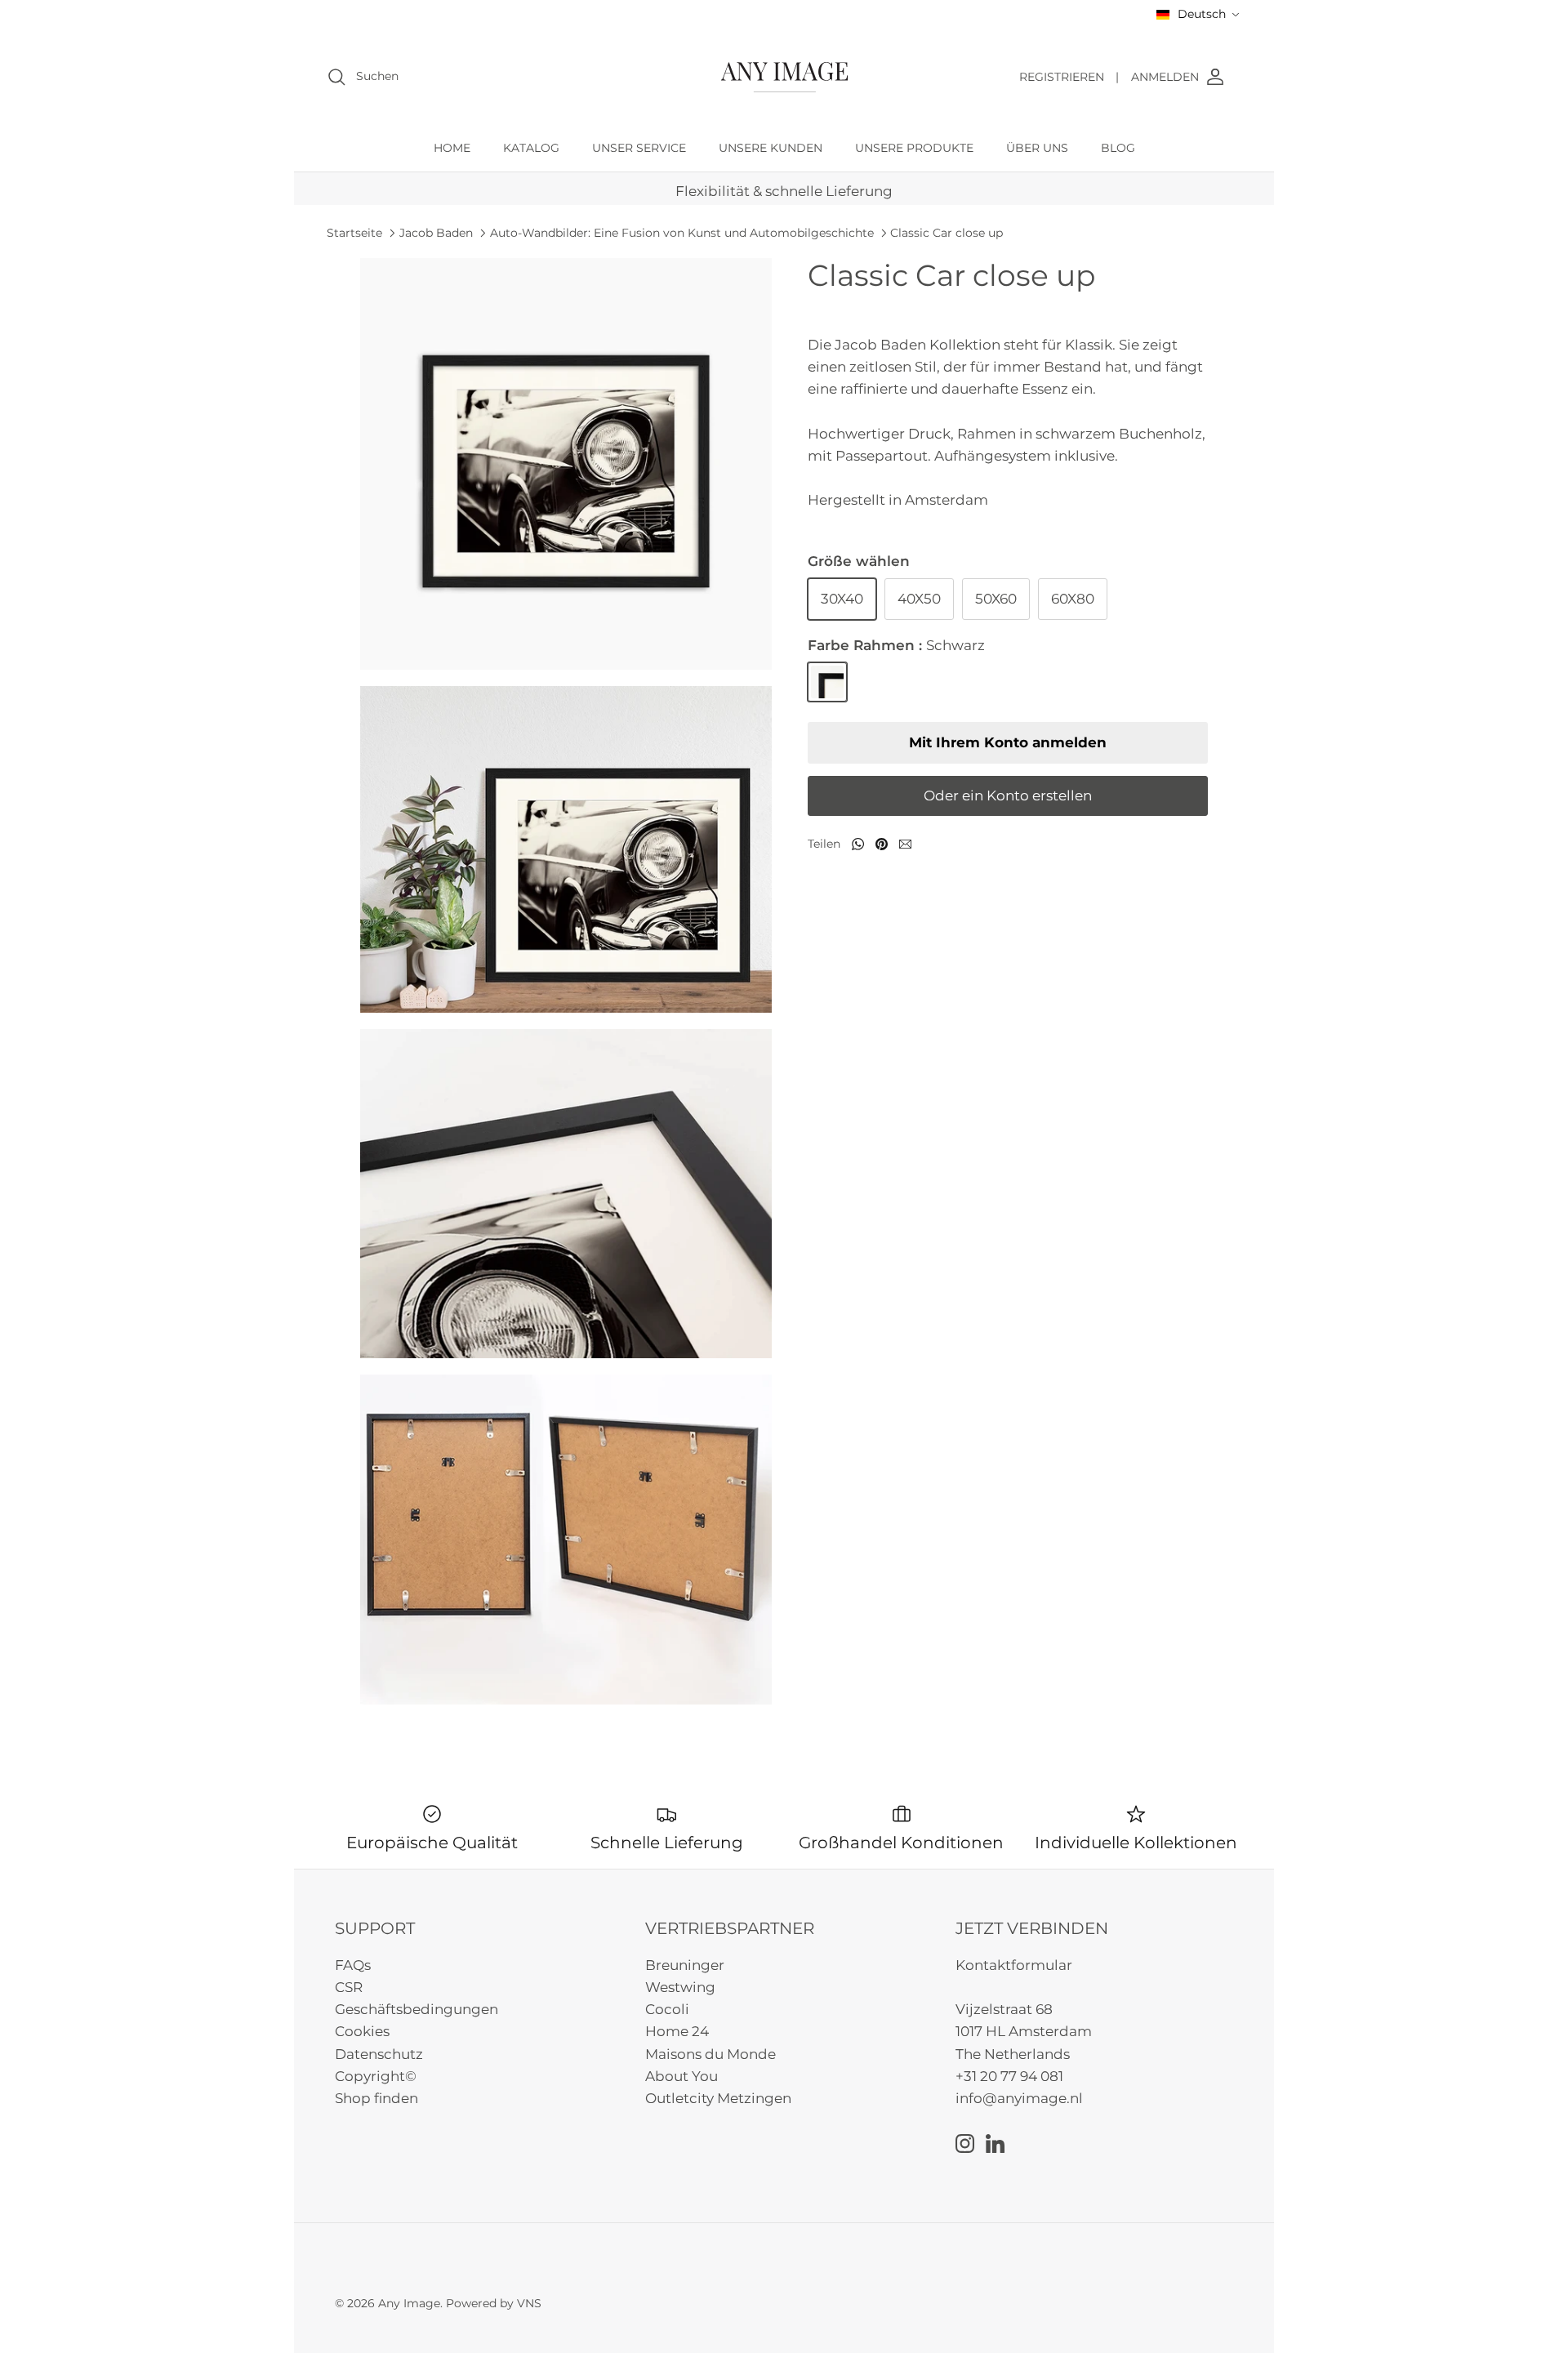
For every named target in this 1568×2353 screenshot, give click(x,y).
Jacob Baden (436, 233)
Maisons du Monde (710, 2054)
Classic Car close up (947, 233)
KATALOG (531, 148)
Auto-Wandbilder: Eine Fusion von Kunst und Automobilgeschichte (682, 233)
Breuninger (685, 1965)
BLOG (1118, 148)
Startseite (354, 233)
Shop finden (376, 2098)
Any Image (409, 2303)
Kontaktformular (1014, 1965)
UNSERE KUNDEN (771, 148)
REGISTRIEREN (1069, 77)
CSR (349, 1987)
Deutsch (1202, 14)
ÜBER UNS (1037, 148)
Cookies (362, 2031)
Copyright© (376, 2076)
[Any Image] (784, 77)
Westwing (680, 1987)
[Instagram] (965, 2144)
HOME (452, 148)
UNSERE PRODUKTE (914, 148)
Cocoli (667, 2009)
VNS (529, 2303)
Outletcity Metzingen (718, 2098)
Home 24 (677, 2031)
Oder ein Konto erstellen (1008, 795)
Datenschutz (379, 2054)
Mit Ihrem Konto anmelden (1008, 742)
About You (682, 2076)
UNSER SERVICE (639, 148)
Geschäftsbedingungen (416, 2009)
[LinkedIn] (995, 2144)
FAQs (353, 1965)
